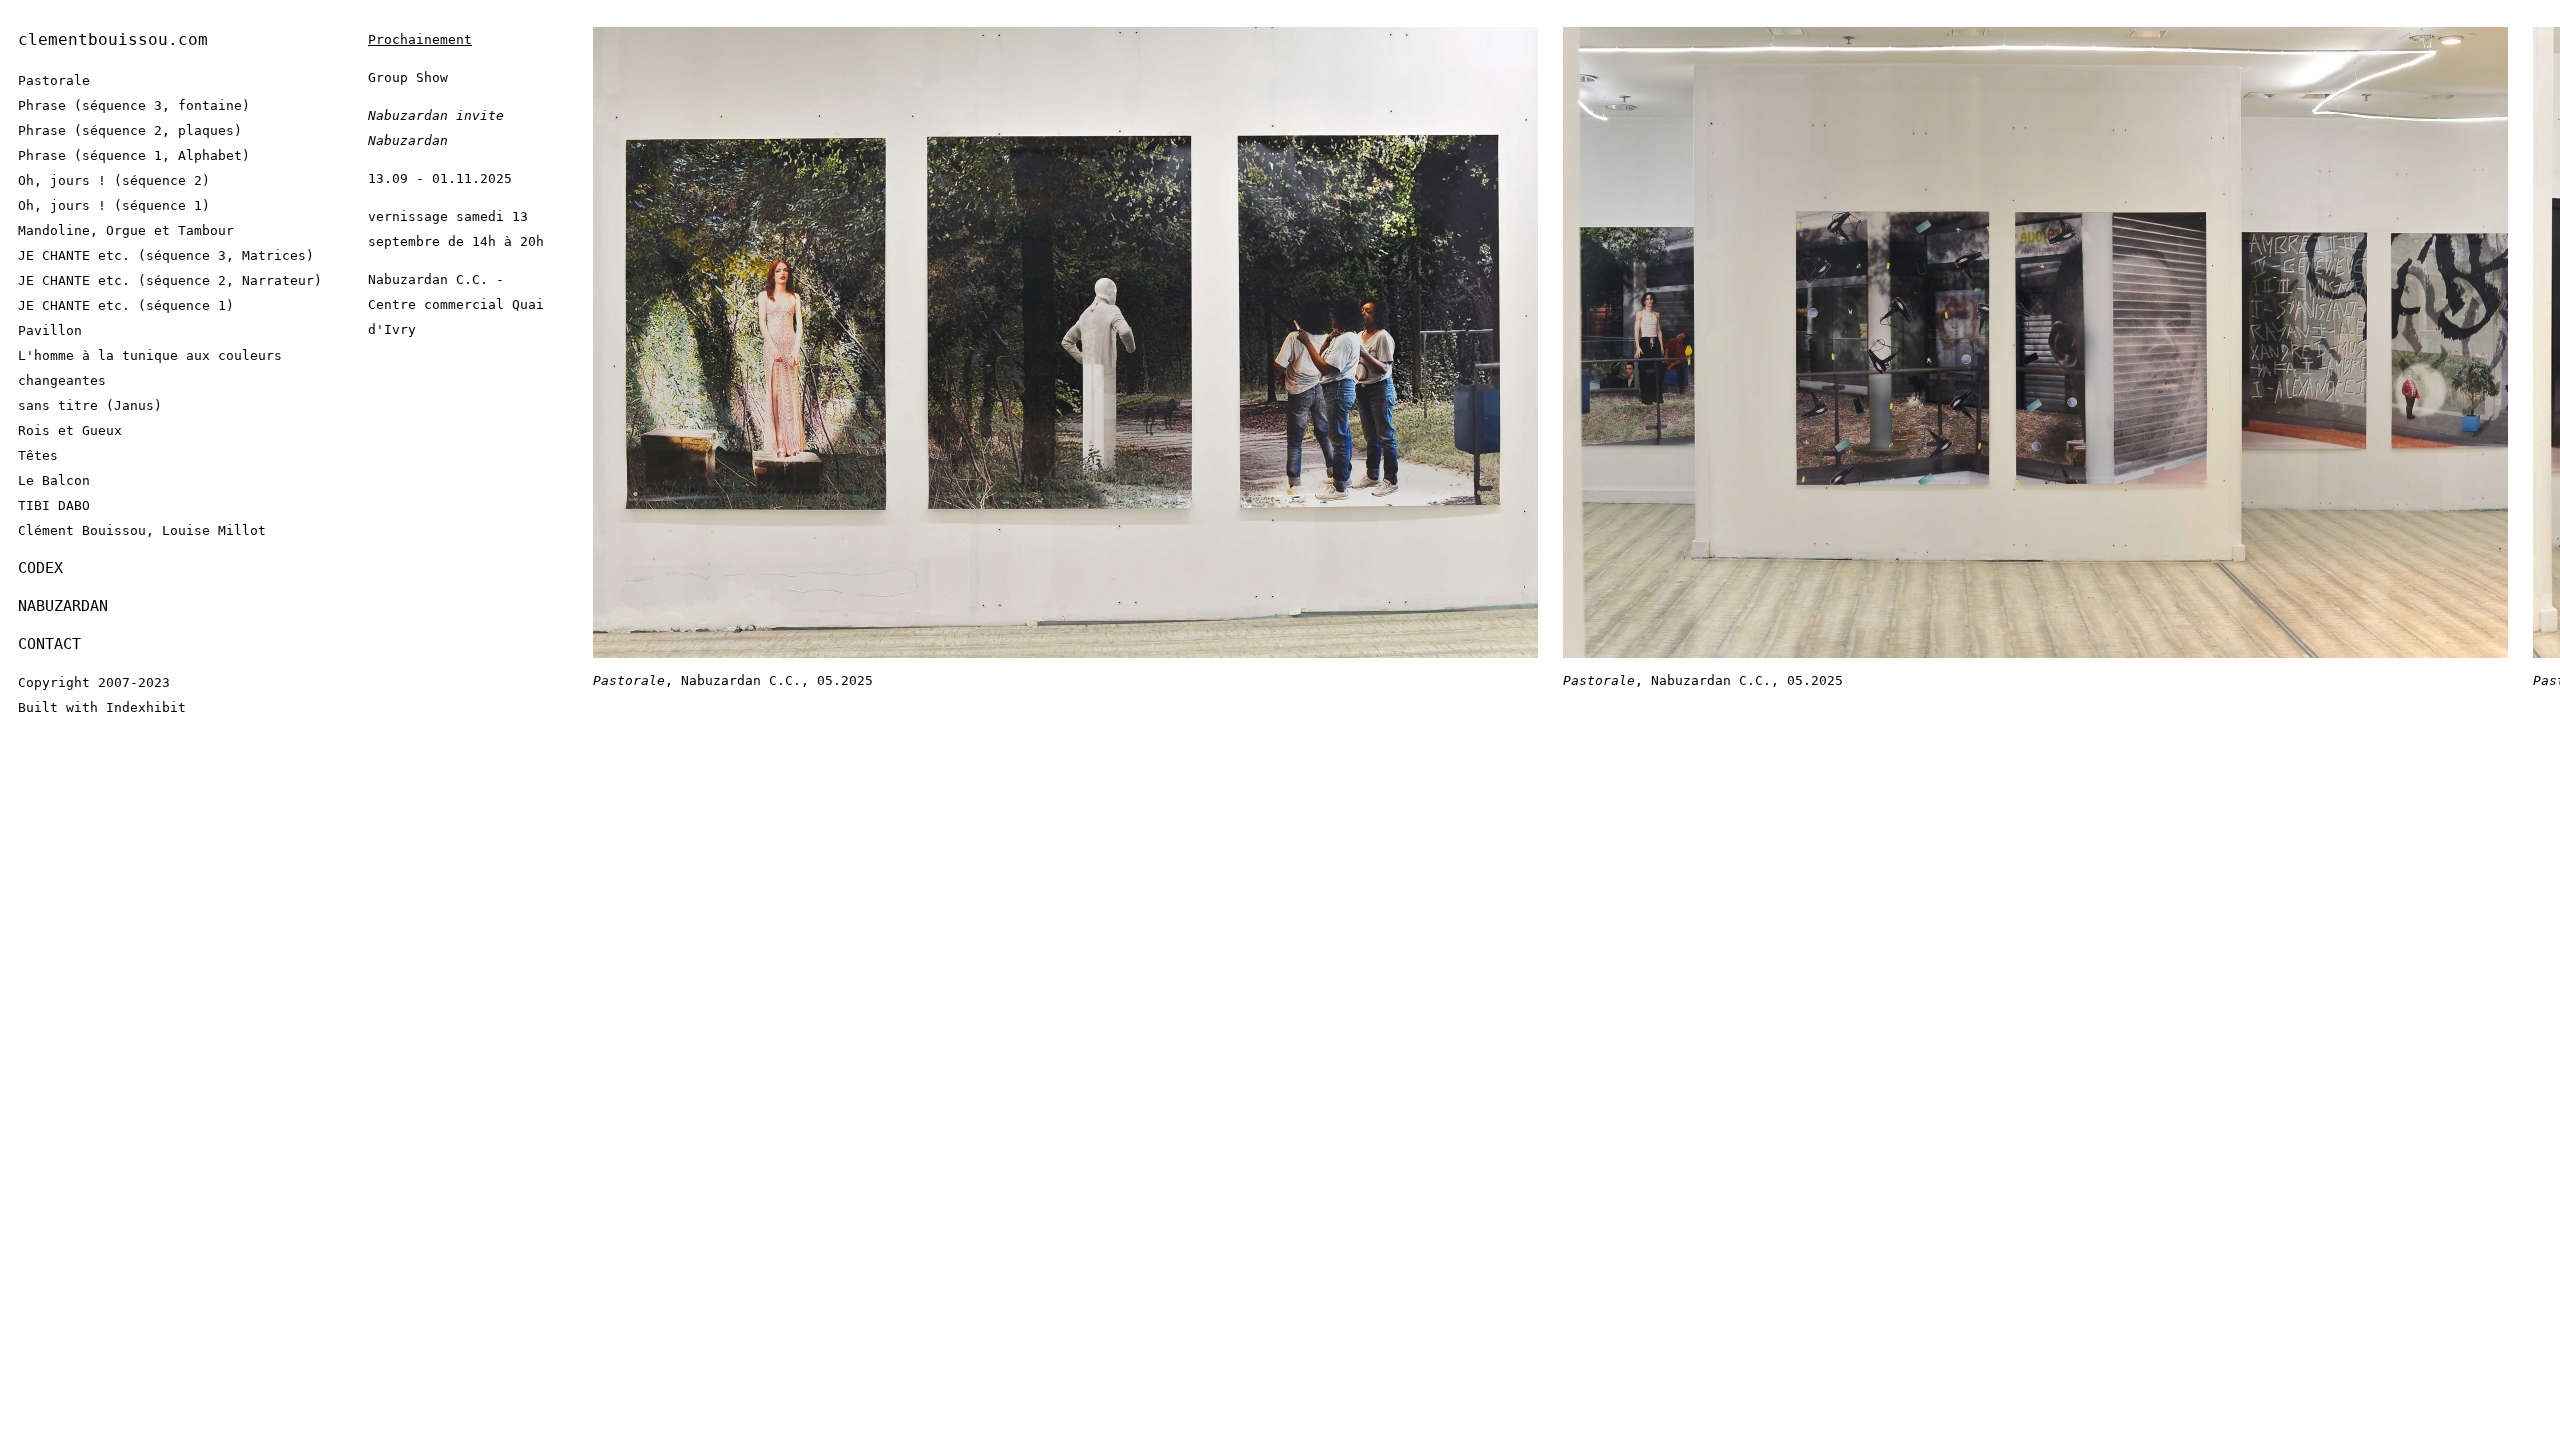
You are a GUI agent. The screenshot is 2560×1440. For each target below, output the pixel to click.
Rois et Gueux (70, 430)
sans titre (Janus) (90, 405)
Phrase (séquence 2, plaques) (130, 130)
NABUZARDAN (63, 606)
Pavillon (50, 330)
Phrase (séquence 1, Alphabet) (134, 155)
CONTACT (49, 644)
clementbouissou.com (113, 39)
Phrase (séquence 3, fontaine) (134, 105)
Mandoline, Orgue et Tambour (126, 230)
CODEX (40, 568)
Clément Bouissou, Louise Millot (142, 530)
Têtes (38, 455)
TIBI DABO (54, 505)
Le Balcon (54, 480)
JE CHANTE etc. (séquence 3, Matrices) (166, 255)
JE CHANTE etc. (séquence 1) (126, 305)
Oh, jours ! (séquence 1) (114, 205)
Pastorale (54, 80)
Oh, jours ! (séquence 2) (114, 180)
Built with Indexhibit (102, 707)
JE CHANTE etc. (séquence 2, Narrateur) (170, 280)
